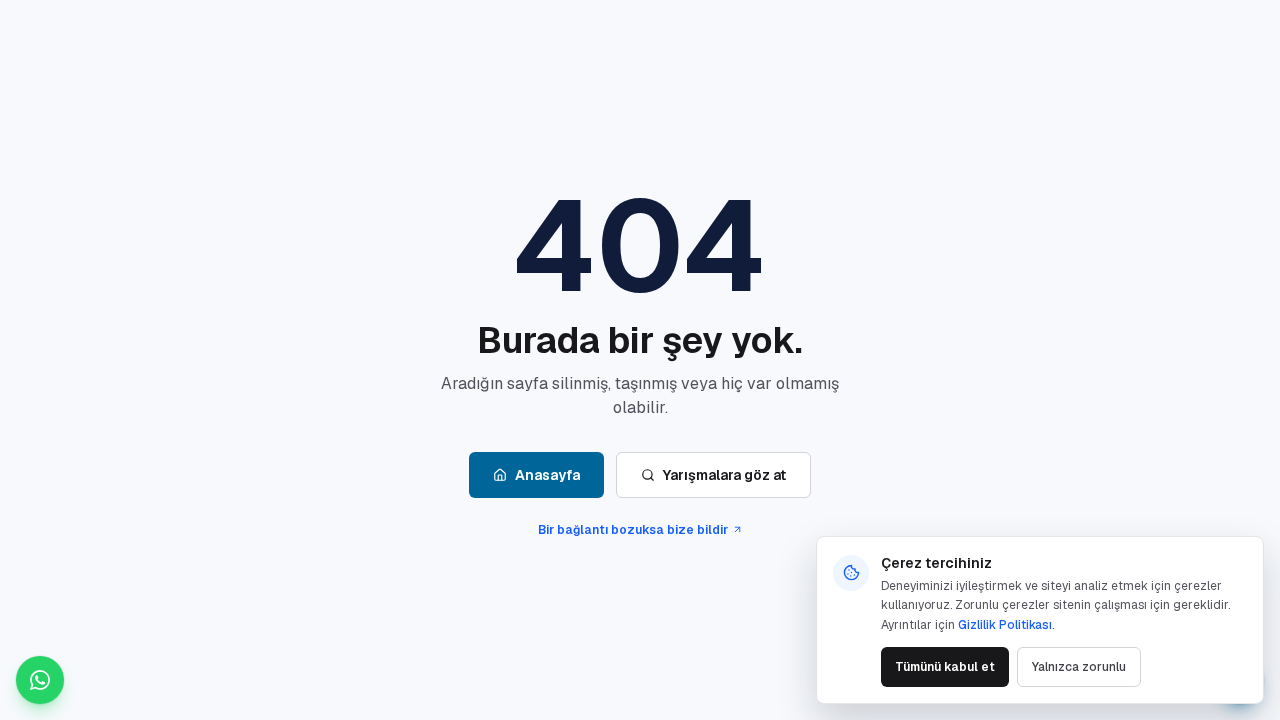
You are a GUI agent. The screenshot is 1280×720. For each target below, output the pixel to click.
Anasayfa (547, 475)
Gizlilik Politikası (1005, 625)
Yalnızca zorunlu (1079, 667)
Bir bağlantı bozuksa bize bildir (633, 530)
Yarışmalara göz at (724, 475)
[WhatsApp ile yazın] (40, 680)
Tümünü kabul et (945, 667)
